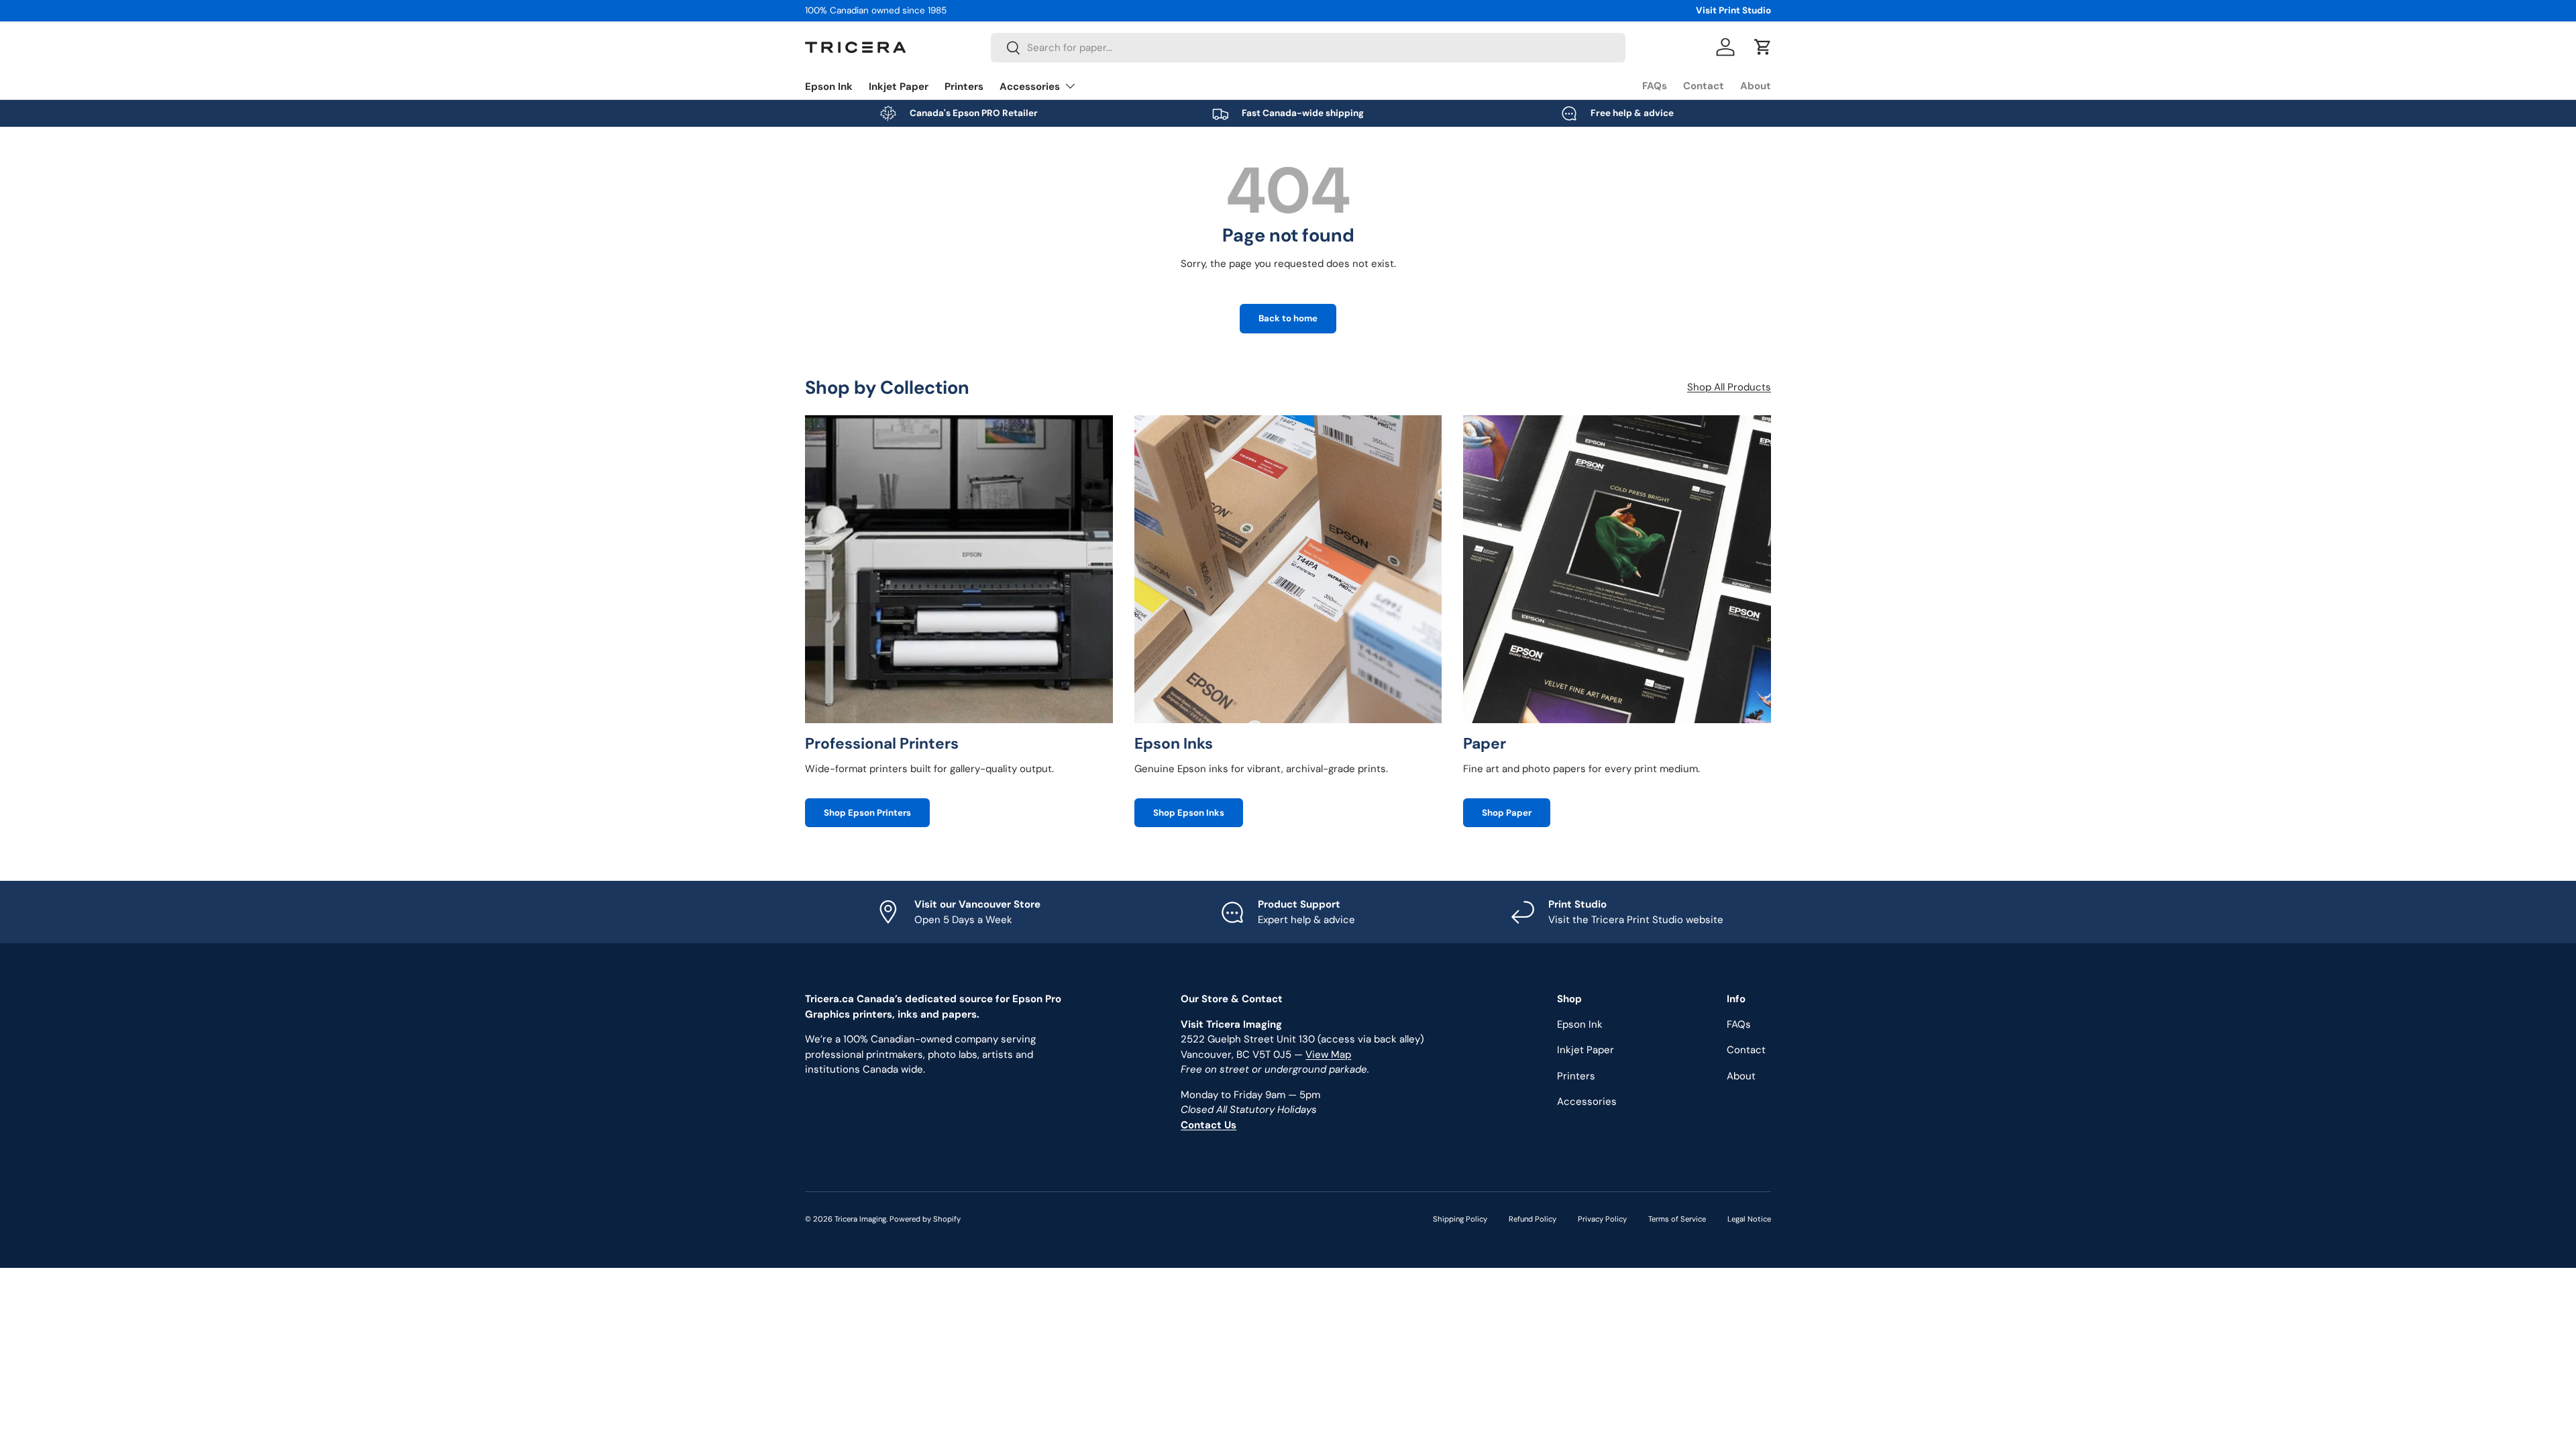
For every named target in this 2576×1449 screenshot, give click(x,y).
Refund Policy (1533, 1219)
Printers (964, 87)
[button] (1763, 47)
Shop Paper (1507, 813)
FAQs (1655, 86)
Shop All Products (1729, 387)
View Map (1328, 1055)
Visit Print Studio (1733, 10)
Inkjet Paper (899, 87)
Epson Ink (829, 87)
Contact (1704, 86)
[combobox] (1308, 48)
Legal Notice (1749, 1219)
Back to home (1288, 318)
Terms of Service (1677, 1219)
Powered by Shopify (925, 1219)
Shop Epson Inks (1189, 813)
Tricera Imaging (860, 1219)
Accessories (1030, 87)
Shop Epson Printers (867, 813)
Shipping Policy (1460, 1219)
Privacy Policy (1602, 1219)
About (1756, 86)
